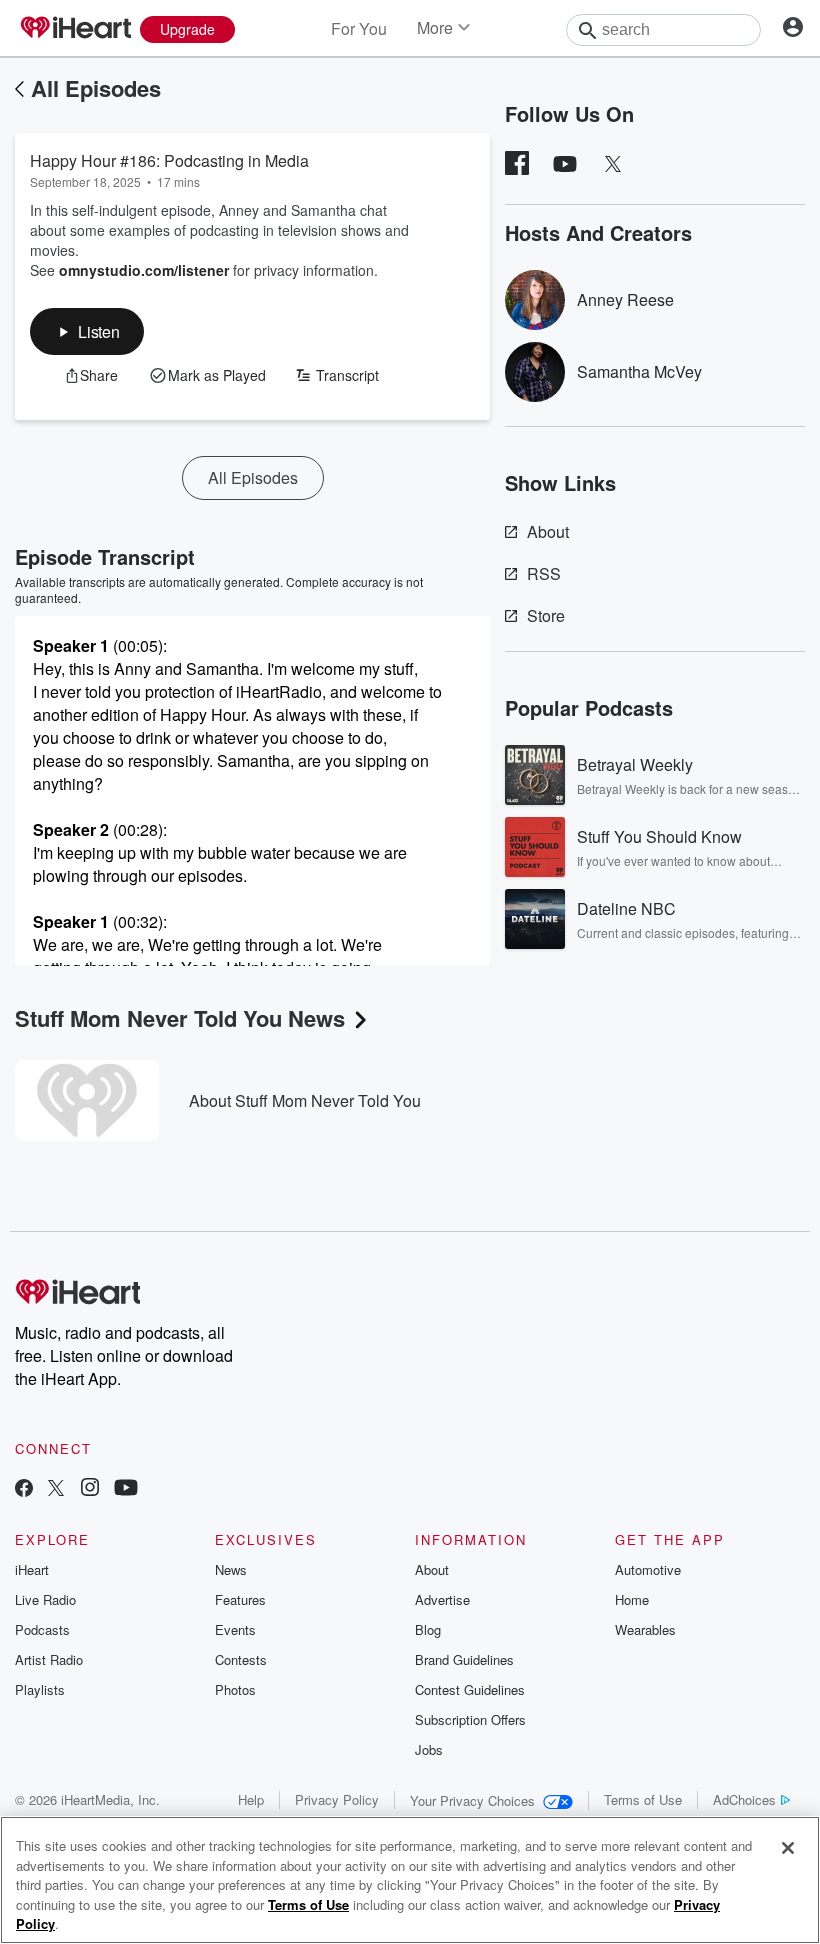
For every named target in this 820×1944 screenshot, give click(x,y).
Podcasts (42, 1629)
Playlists (40, 1689)
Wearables (645, 1629)
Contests (241, 1659)
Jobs (429, 1749)
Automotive (648, 1569)
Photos (235, 1689)
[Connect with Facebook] (24, 1489)
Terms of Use (643, 1799)
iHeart (32, 1569)
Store (546, 615)
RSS (544, 573)
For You (359, 28)
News (231, 1569)
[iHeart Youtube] (126, 1489)
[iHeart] (75, 29)
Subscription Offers (470, 1719)
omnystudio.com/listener (144, 270)
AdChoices (744, 1799)
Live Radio (45, 1599)
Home (632, 1599)
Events (235, 1629)
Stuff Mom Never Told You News (180, 1018)
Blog (428, 1629)
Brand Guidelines (464, 1659)
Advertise (442, 1599)
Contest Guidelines (470, 1689)
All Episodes (96, 88)
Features (240, 1599)
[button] (87, 331)
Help (251, 1799)
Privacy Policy (337, 1799)
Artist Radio (49, 1659)
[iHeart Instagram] (90, 1489)
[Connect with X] (56, 1489)
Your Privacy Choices (472, 1800)
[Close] (788, 1848)
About (548, 531)
